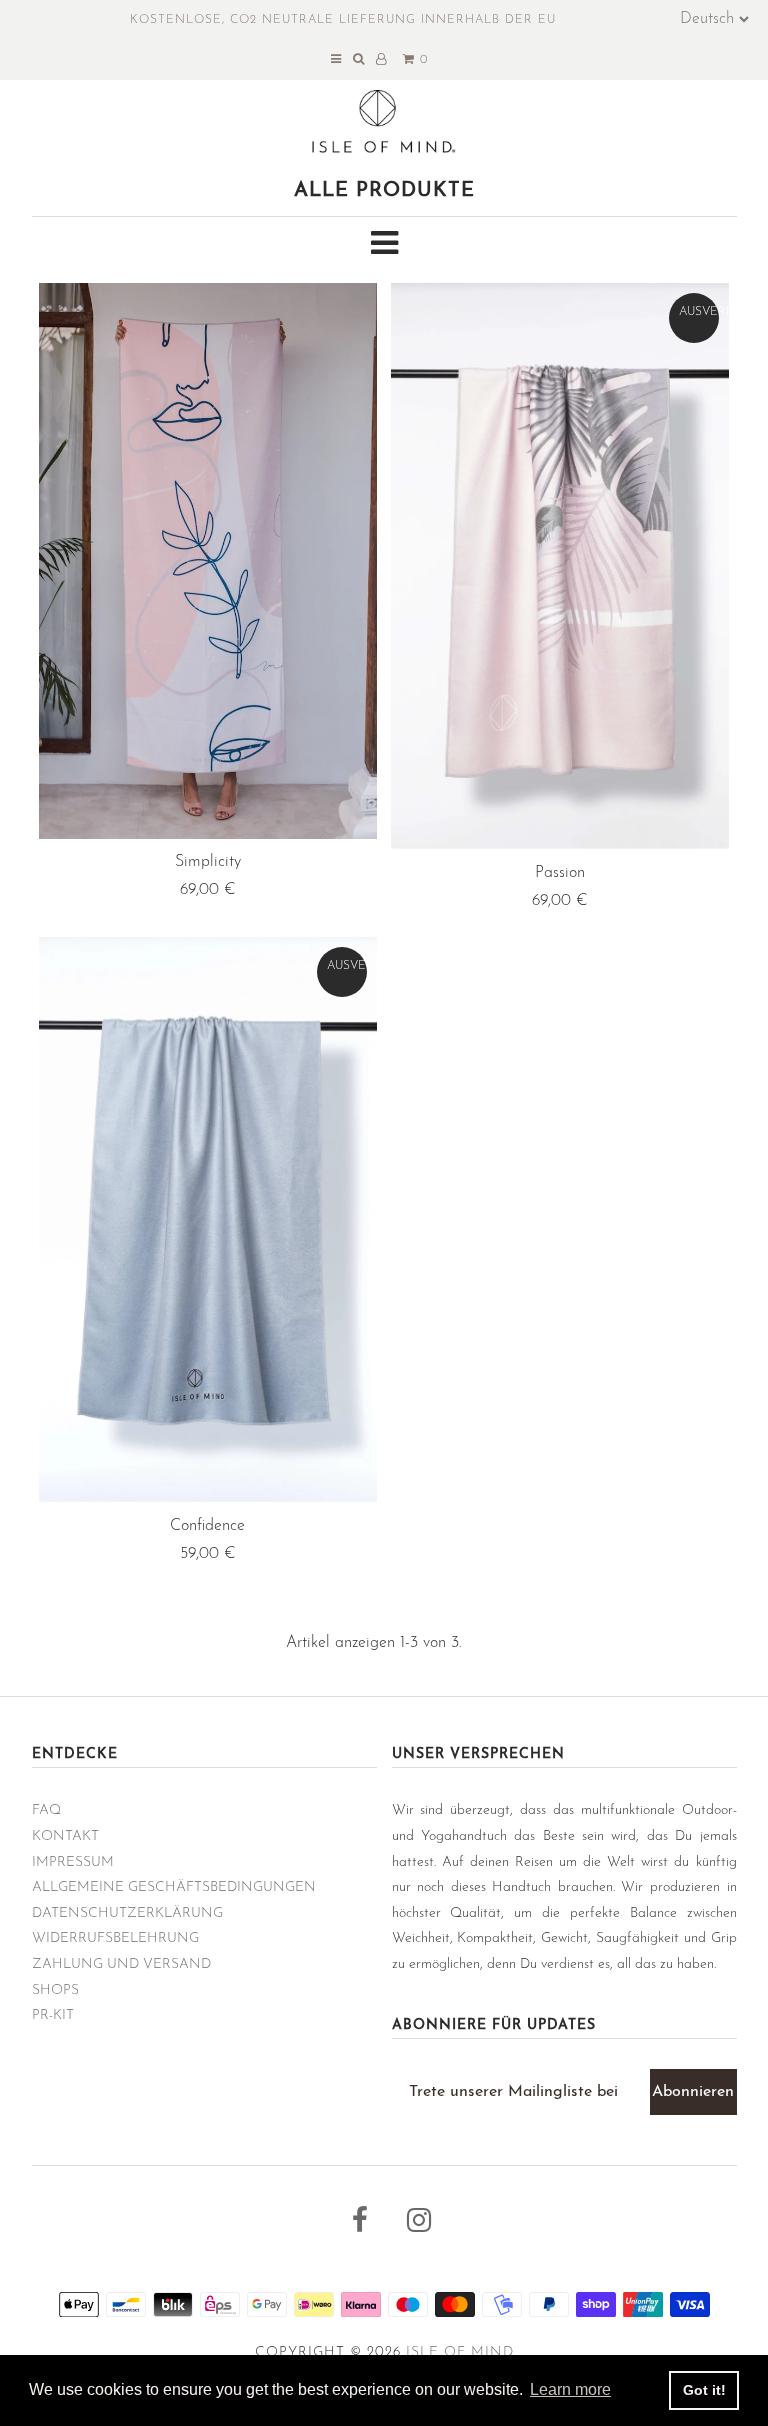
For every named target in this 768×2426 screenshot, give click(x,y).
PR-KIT (53, 2015)
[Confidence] (208, 1220)
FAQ (46, 1810)
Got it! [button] (704, 2390)
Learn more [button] (570, 2389)
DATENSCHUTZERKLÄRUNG (127, 1913)
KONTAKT (65, 1836)
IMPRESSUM (73, 1862)
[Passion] (560, 566)
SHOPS (55, 1990)
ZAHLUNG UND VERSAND (121, 1964)
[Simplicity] (208, 561)
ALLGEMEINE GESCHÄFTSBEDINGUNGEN (174, 1887)
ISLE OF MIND (460, 2352)
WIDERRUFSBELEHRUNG (115, 1938)
